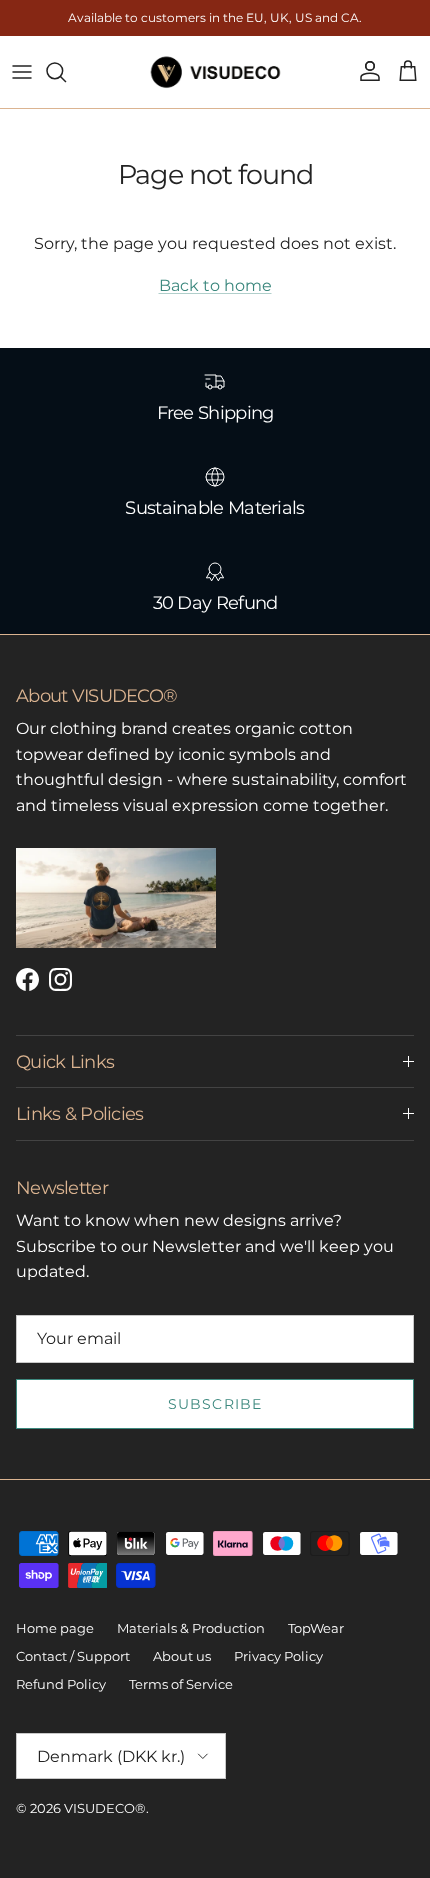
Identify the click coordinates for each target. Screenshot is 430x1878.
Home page (55, 1628)
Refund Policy (61, 1684)
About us (182, 1656)
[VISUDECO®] (215, 72)
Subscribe (215, 1404)
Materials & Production (191, 1628)
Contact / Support (73, 1656)
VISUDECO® (105, 1808)
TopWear (316, 1628)
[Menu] (22, 72)
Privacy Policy (278, 1656)
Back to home (215, 285)
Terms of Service (181, 1684)
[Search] (66, 72)
